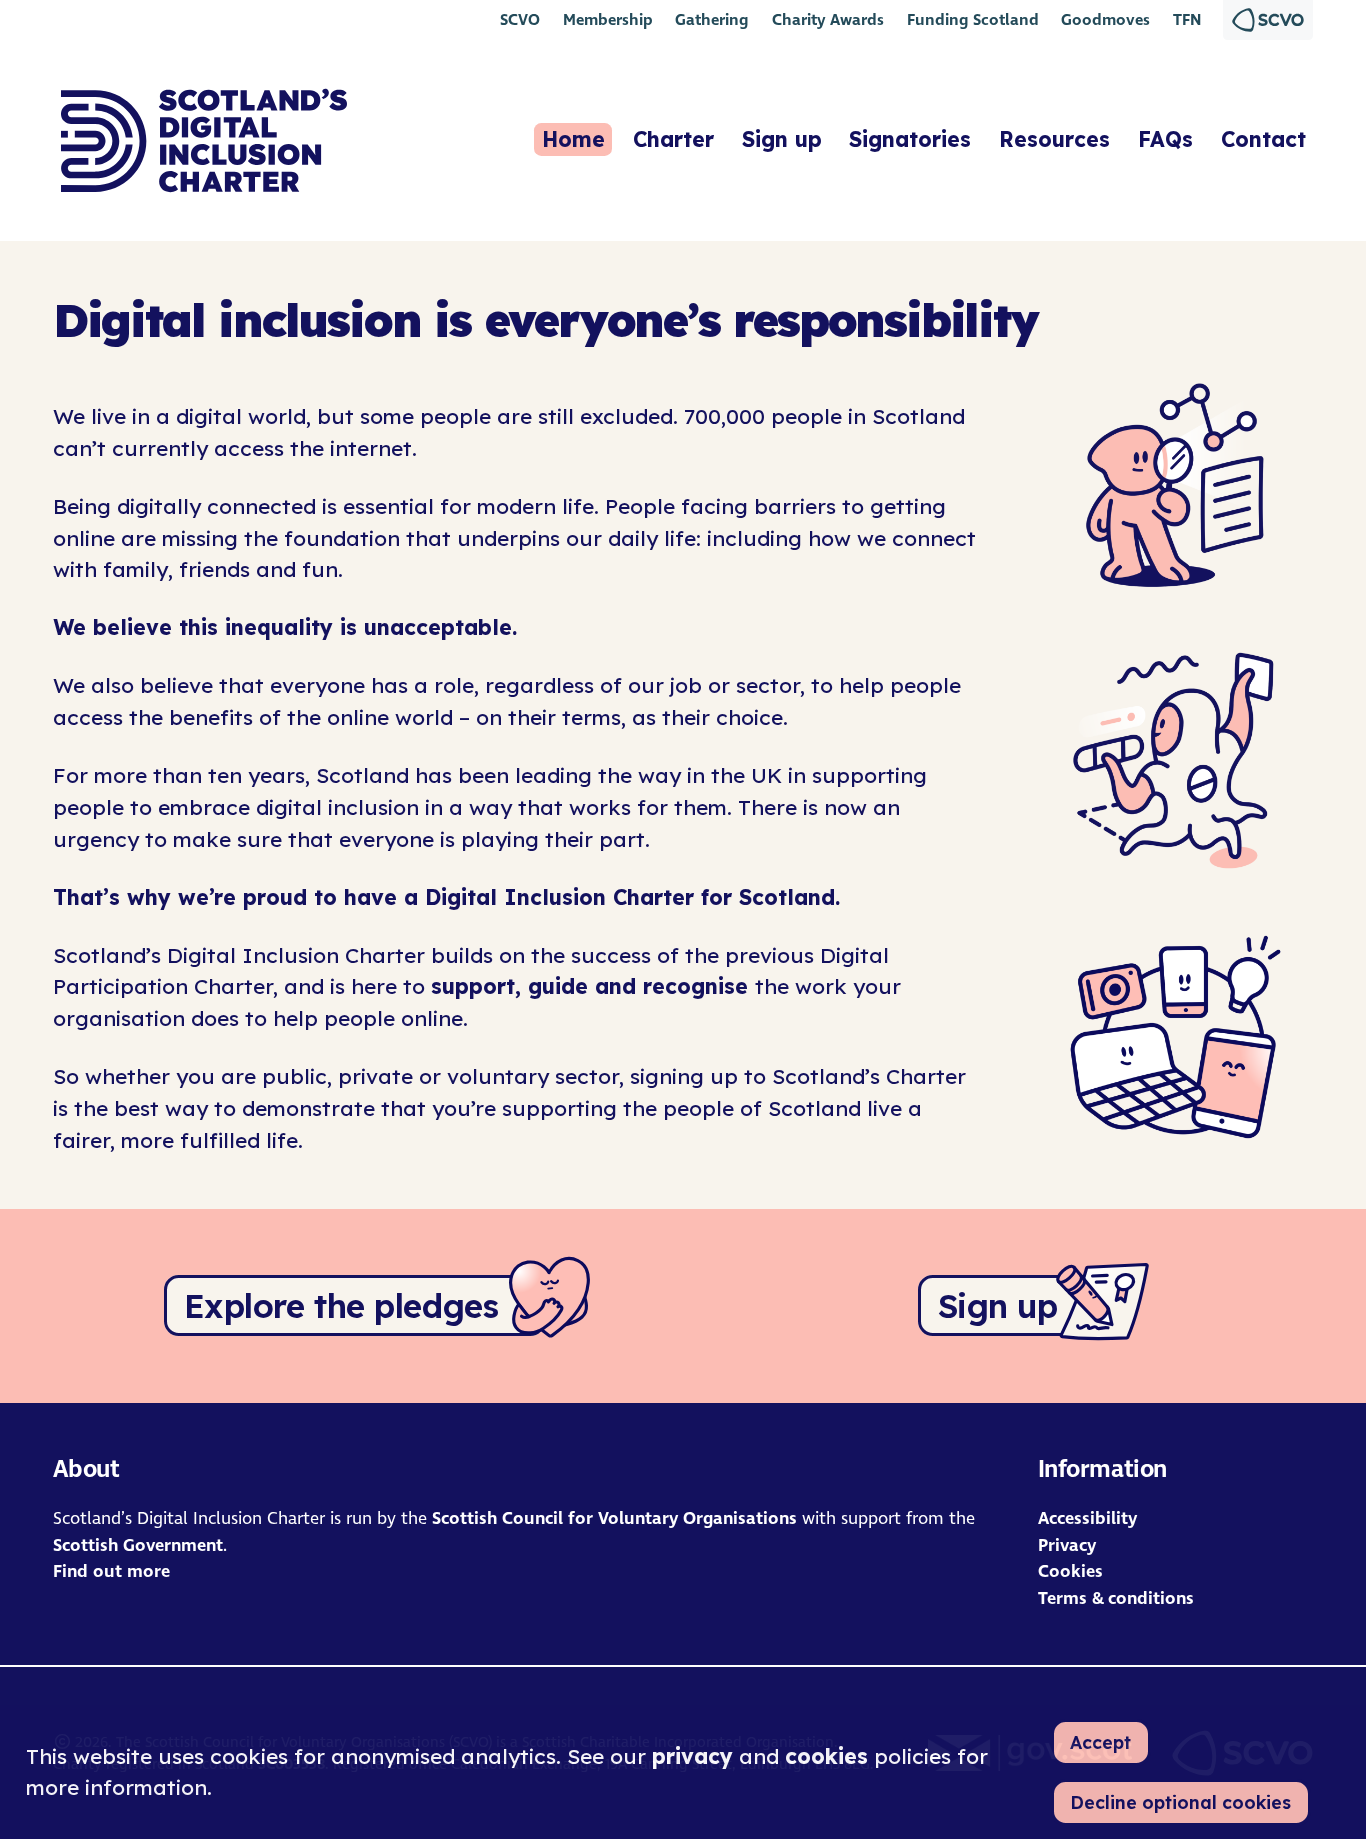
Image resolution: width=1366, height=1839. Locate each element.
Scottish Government (138, 1545)
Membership (608, 19)
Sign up (782, 139)
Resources (1054, 139)
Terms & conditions (1116, 1598)
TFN (1187, 19)
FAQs (1165, 139)
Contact (1263, 139)
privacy (692, 1756)
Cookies (1070, 1571)
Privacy (1067, 1545)
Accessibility (1087, 1518)
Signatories (910, 139)
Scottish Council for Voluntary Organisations (614, 1518)
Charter (673, 139)
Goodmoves (1105, 19)
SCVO (520, 19)
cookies (826, 1756)
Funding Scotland (973, 19)
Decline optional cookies (1180, 1802)
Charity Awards (828, 19)
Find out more (111, 1571)
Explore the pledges (341, 1305)
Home (573, 139)
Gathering (712, 19)
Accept (1100, 1742)
